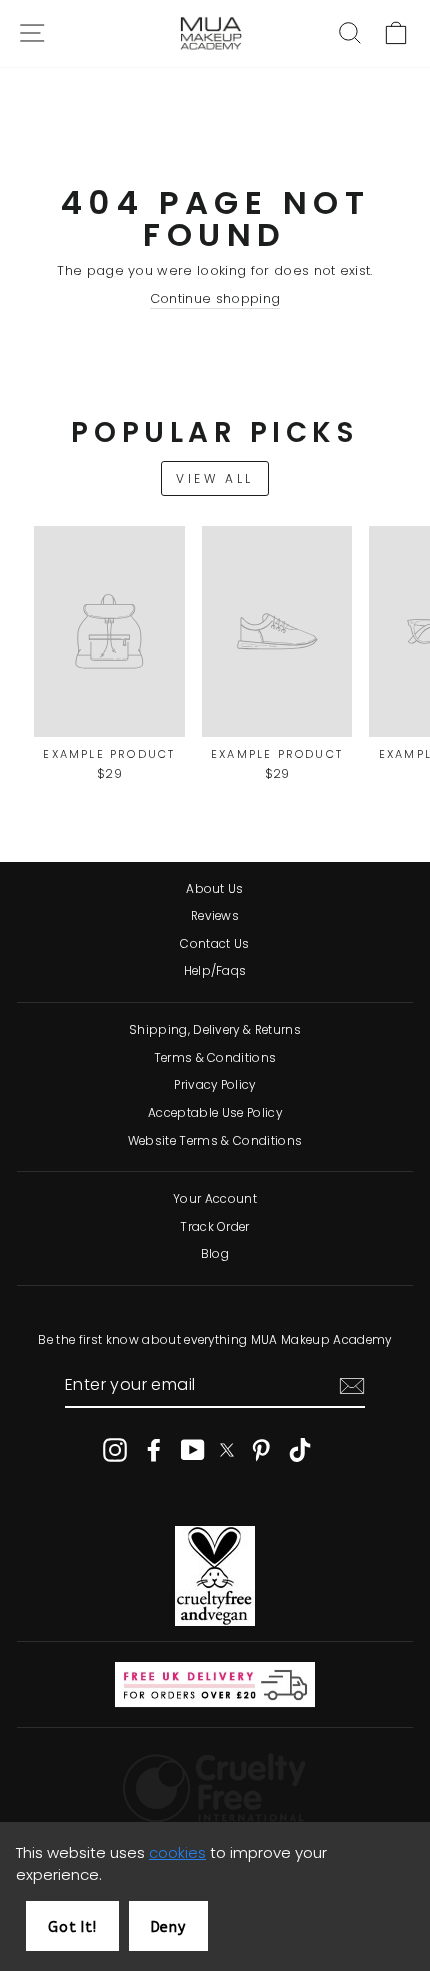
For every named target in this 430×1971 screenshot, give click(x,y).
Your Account (215, 1199)
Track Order (215, 1227)
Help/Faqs (215, 971)
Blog (215, 1254)
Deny (168, 1927)
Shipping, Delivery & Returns (215, 1030)
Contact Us (214, 944)
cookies (177, 1852)
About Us (215, 889)
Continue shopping (215, 299)
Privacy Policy (215, 1085)
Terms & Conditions (215, 1058)
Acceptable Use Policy (215, 1113)
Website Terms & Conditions (215, 1141)
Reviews (215, 916)
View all (215, 478)
